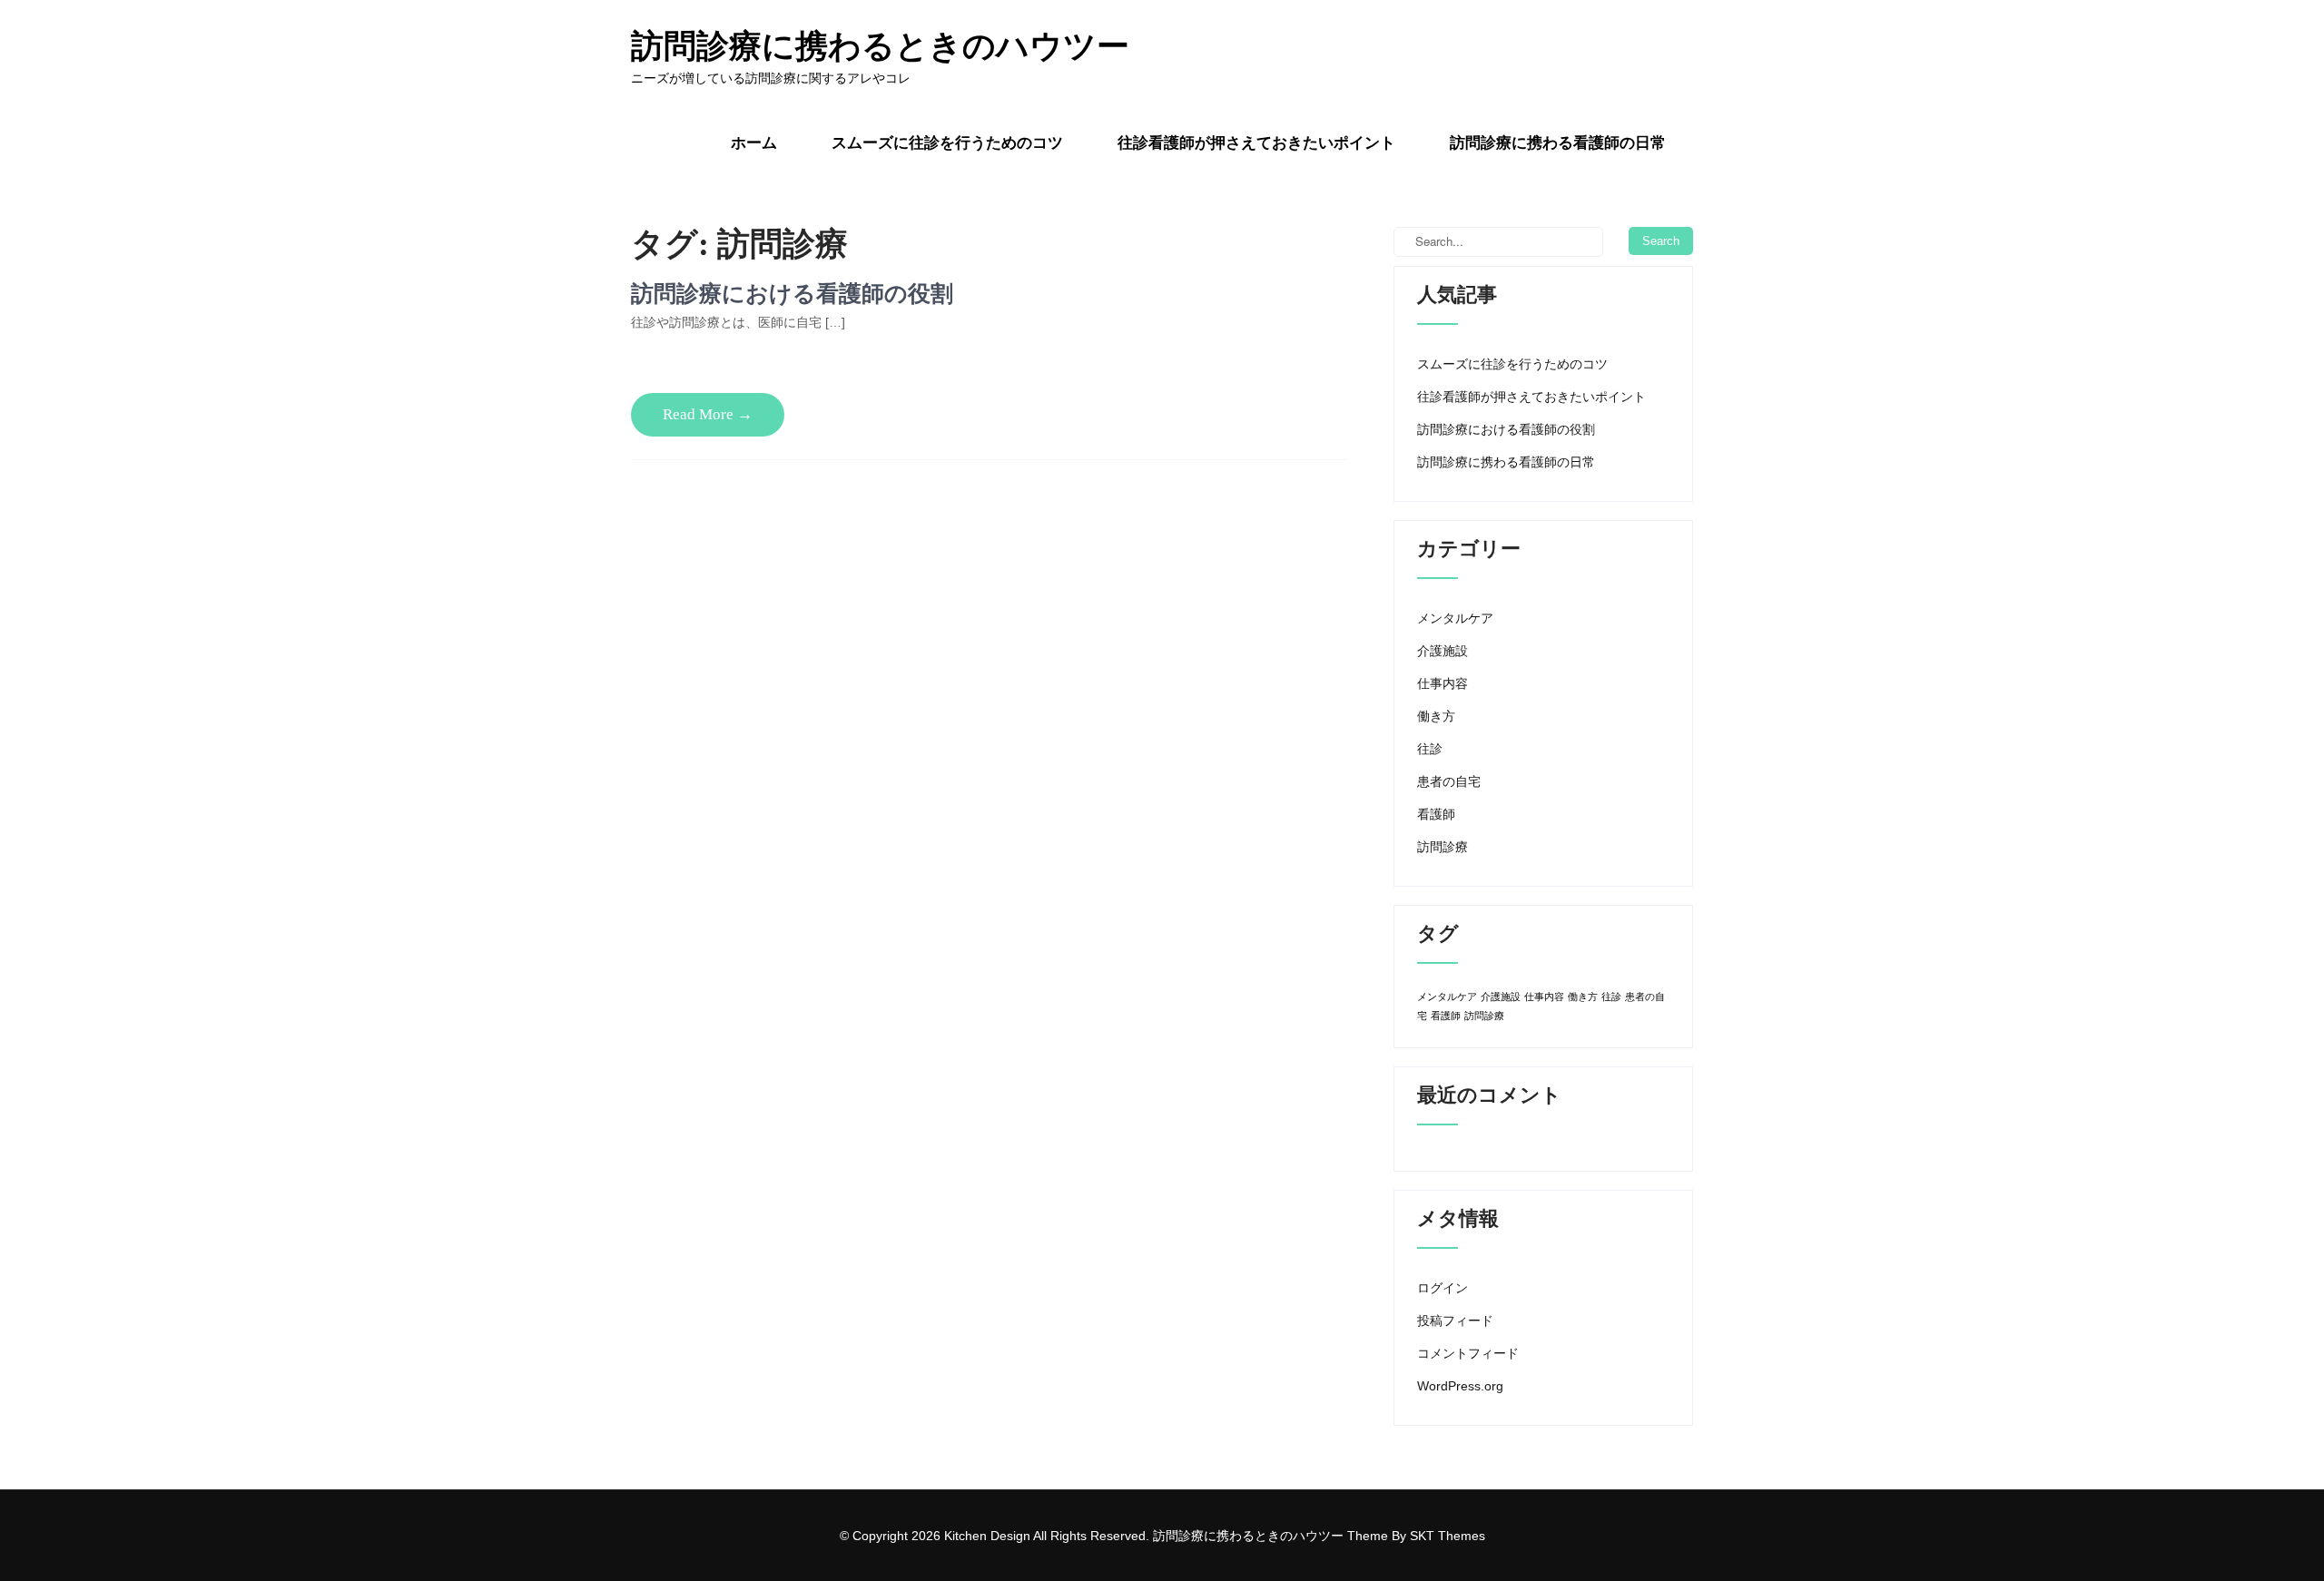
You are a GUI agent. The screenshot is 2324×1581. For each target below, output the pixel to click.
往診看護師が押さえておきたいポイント (1256, 143)
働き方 (1436, 716)
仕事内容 (1443, 683)
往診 (1430, 749)
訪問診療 (1443, 847)
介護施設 (1443, 651)
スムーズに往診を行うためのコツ (947, 143)
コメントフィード (1468, 1353)
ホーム (754, 143)
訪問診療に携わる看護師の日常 (1558, 143)
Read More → (708, 414)
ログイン (1443, 1288)
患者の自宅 (1449, 781)
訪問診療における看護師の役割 (792, 294)
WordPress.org (1460, 1386)
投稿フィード (1455, 1321)
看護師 (1436, 814)
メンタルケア (1455, 618)
